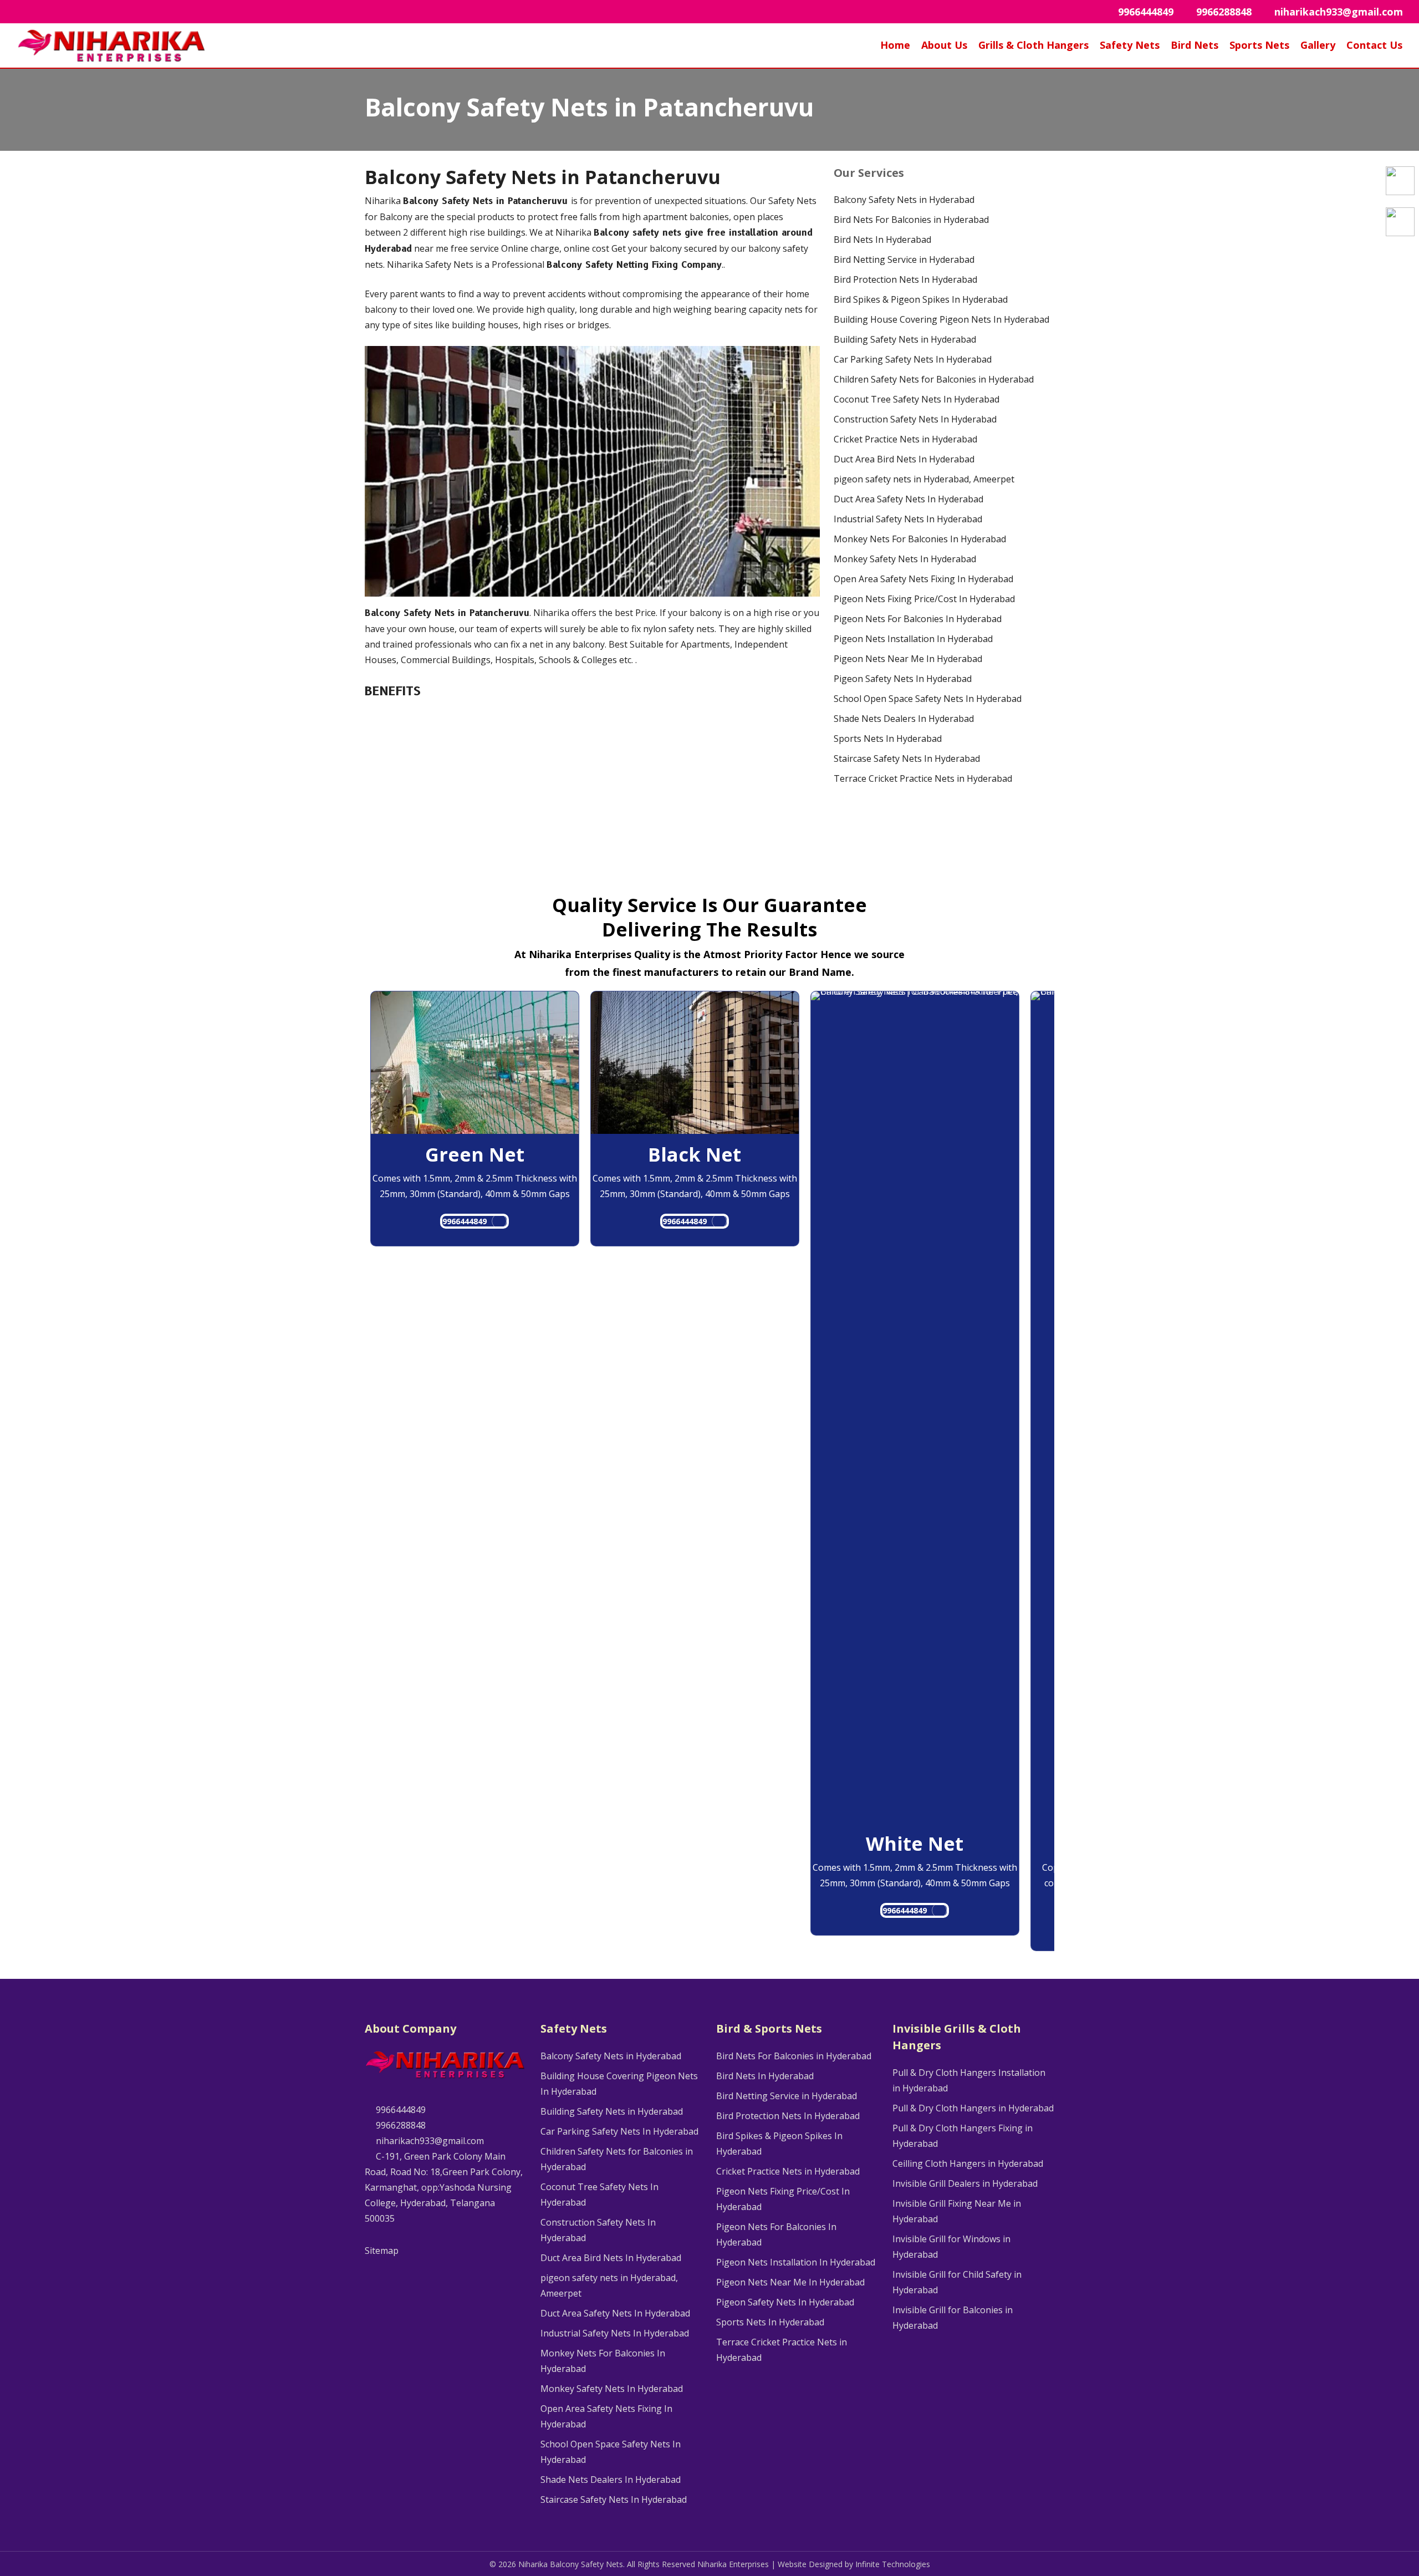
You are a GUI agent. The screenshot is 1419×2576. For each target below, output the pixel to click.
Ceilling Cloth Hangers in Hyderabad (968, 2163)
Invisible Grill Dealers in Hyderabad (965, 2183)
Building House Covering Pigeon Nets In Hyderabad (941, 319)
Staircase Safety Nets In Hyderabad (907, 758)
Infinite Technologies (893, 2564)
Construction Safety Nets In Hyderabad (915, 419)
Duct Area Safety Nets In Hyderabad (908, 499)
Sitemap (382, 2251)
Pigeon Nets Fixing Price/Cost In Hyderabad (924, 599)
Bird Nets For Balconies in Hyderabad (911, 220)
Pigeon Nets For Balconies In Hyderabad (918, 619)
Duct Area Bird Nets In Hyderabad (904, 459)
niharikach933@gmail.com (429, 2141)
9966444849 (465, 1221)
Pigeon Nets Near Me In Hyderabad (908, 659)
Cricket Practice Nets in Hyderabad (905, 439)
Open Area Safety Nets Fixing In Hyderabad (923, 579)
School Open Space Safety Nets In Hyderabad (928, 699)
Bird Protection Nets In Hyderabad (905, 279)
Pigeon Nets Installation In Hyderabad (913, 639)
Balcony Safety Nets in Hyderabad (904, 200)
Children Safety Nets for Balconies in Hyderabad (934, 379)
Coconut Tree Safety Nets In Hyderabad (917, 399)
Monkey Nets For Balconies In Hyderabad (920, 539)
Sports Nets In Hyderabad (888, 739)
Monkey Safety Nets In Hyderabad (905, 559)
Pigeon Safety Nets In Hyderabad (903, 679)
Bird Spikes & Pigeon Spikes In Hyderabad (921, 299)
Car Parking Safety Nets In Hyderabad (913, 359)
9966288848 (400, 2125)
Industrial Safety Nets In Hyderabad (908, 519)
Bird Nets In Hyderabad (882, 240)
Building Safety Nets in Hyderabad (905, 339)
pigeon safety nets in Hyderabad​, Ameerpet (924, 479)
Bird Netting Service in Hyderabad (904, 259)
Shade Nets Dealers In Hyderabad (904, 719)
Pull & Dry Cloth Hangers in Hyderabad (973, 2108)
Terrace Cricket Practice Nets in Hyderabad (923, 778)
